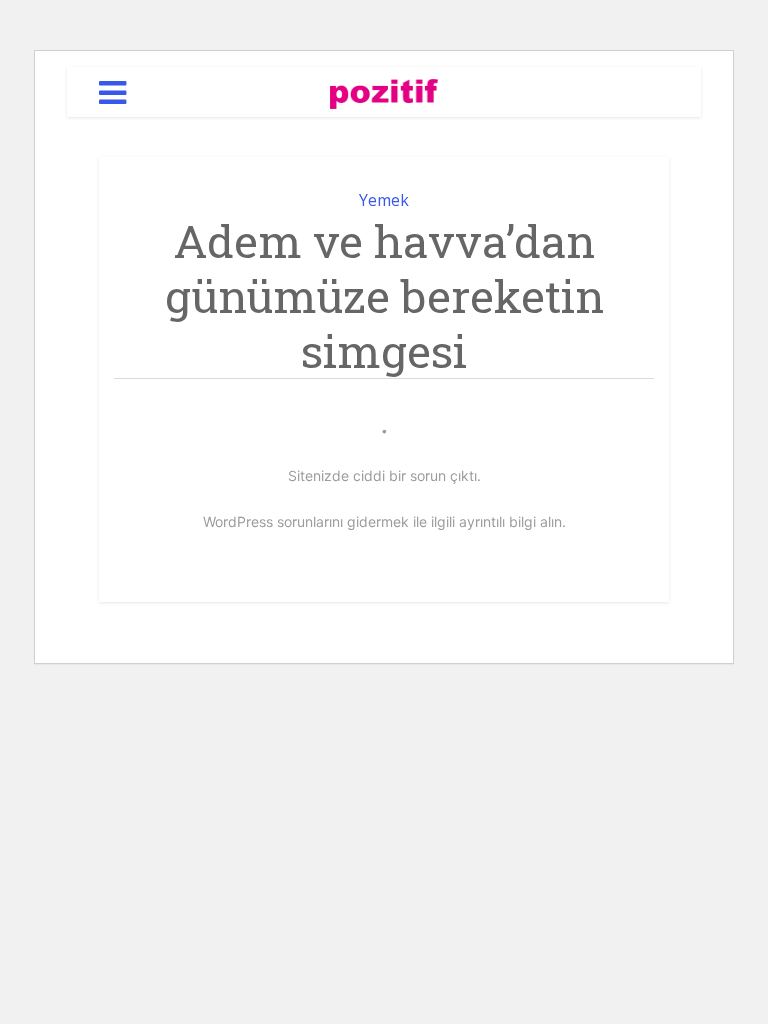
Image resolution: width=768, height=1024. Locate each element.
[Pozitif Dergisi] (384, 90)
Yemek (384, 200)
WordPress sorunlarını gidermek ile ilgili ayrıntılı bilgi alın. (384, 521)
